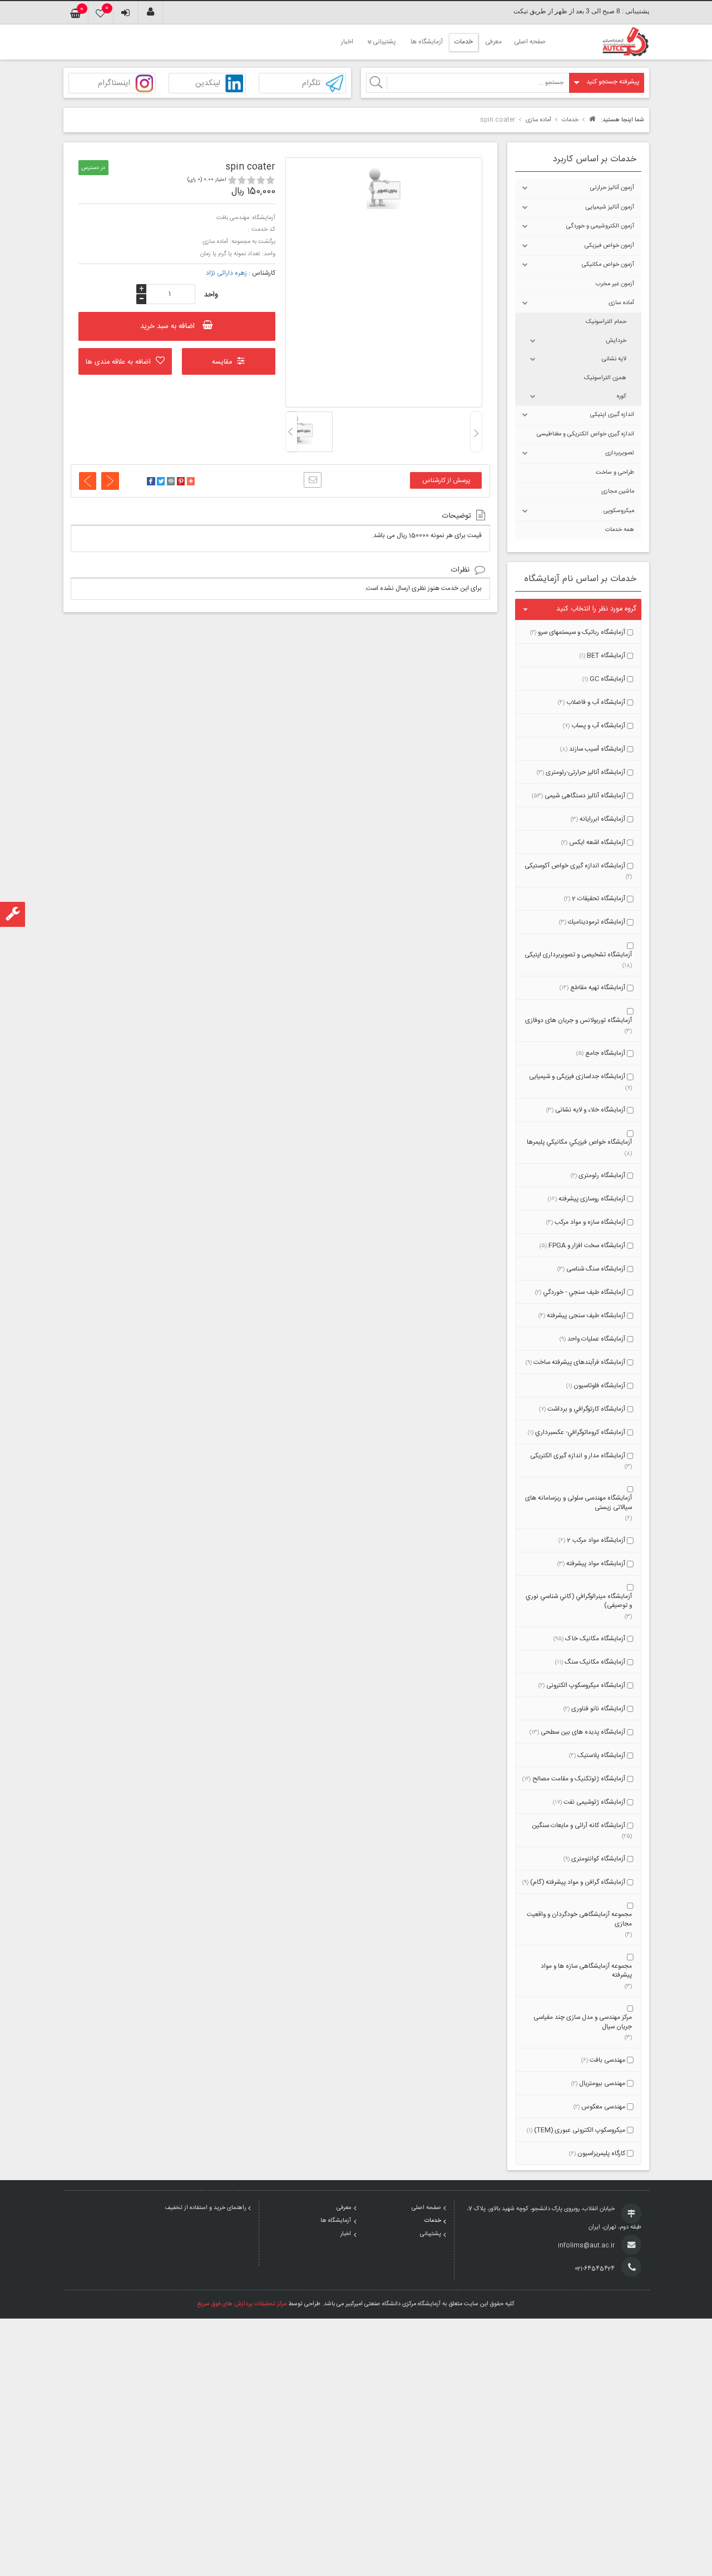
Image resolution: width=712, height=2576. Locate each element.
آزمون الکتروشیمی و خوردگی (600, 226)
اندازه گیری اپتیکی (612, 415)
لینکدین (208, 84)
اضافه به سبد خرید (167, 326)
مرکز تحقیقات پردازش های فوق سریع (242, 2304)
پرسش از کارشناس (446, 481)
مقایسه (222, 362)
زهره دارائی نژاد (226, 273)
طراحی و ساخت (615, 473)
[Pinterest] (181, 483)
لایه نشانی (614, 359)
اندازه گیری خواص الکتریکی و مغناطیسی (585, 434)
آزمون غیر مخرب (615, 284)
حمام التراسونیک (606, 322)
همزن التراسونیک (605, 378)
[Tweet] (161, 483)
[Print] (171, 483)
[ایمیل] (313, 480)
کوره (622, 396)
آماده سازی (621, 303)
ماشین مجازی (618, 492)
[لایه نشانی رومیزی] (110, 481)
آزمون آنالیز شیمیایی (610, 207)
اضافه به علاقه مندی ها (118, 362)
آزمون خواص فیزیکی (609, 246)
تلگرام (311, 84)
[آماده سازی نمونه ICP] (88, 481)
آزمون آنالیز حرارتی (612, 188)
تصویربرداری (620, 453)
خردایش (616, 341)
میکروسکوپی (619, 511)
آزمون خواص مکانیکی (608, 265)
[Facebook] (151, 483)
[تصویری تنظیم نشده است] (301, 428)
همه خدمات (620, 530)
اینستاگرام (114, 84)
